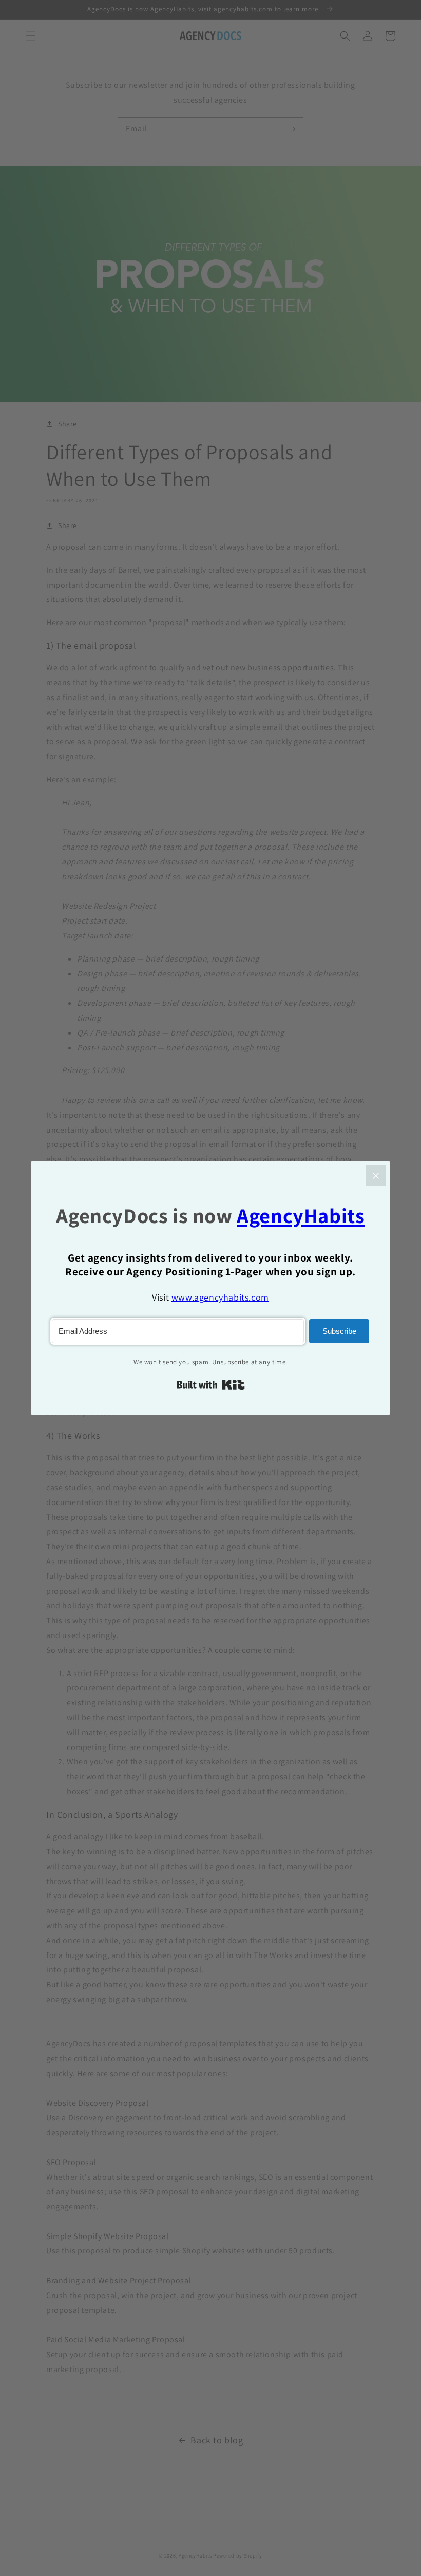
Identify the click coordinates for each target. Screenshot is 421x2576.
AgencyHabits (301, 1216)
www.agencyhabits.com (220, 1297)
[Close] (376, 1175)
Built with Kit (211, 1385)
